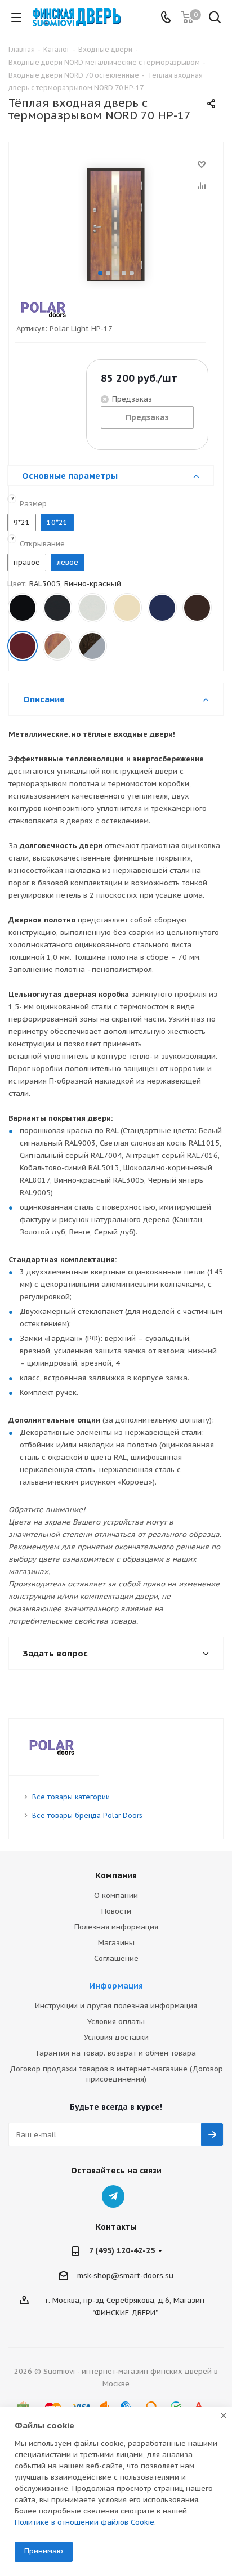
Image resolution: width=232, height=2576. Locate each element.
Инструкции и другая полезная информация (116, 2006)
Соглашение (116, 1958)
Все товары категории (71, 1797)
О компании (116, 1895)
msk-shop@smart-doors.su (125, 2276)
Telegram (113, 2196)
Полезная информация (116, 1927)
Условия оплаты (116, 2022)
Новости (116, 1911)
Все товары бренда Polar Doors (87, 1815)
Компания (116, 1875)
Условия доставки (116, 2037)
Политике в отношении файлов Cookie (84, 2522)
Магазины (116, 1943)
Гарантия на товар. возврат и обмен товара (116, 2053)
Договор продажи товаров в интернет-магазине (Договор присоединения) (116, 2074)
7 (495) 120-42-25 (122, 2250)
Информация (116, 1986)
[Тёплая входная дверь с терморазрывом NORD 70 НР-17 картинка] (116, 224)
